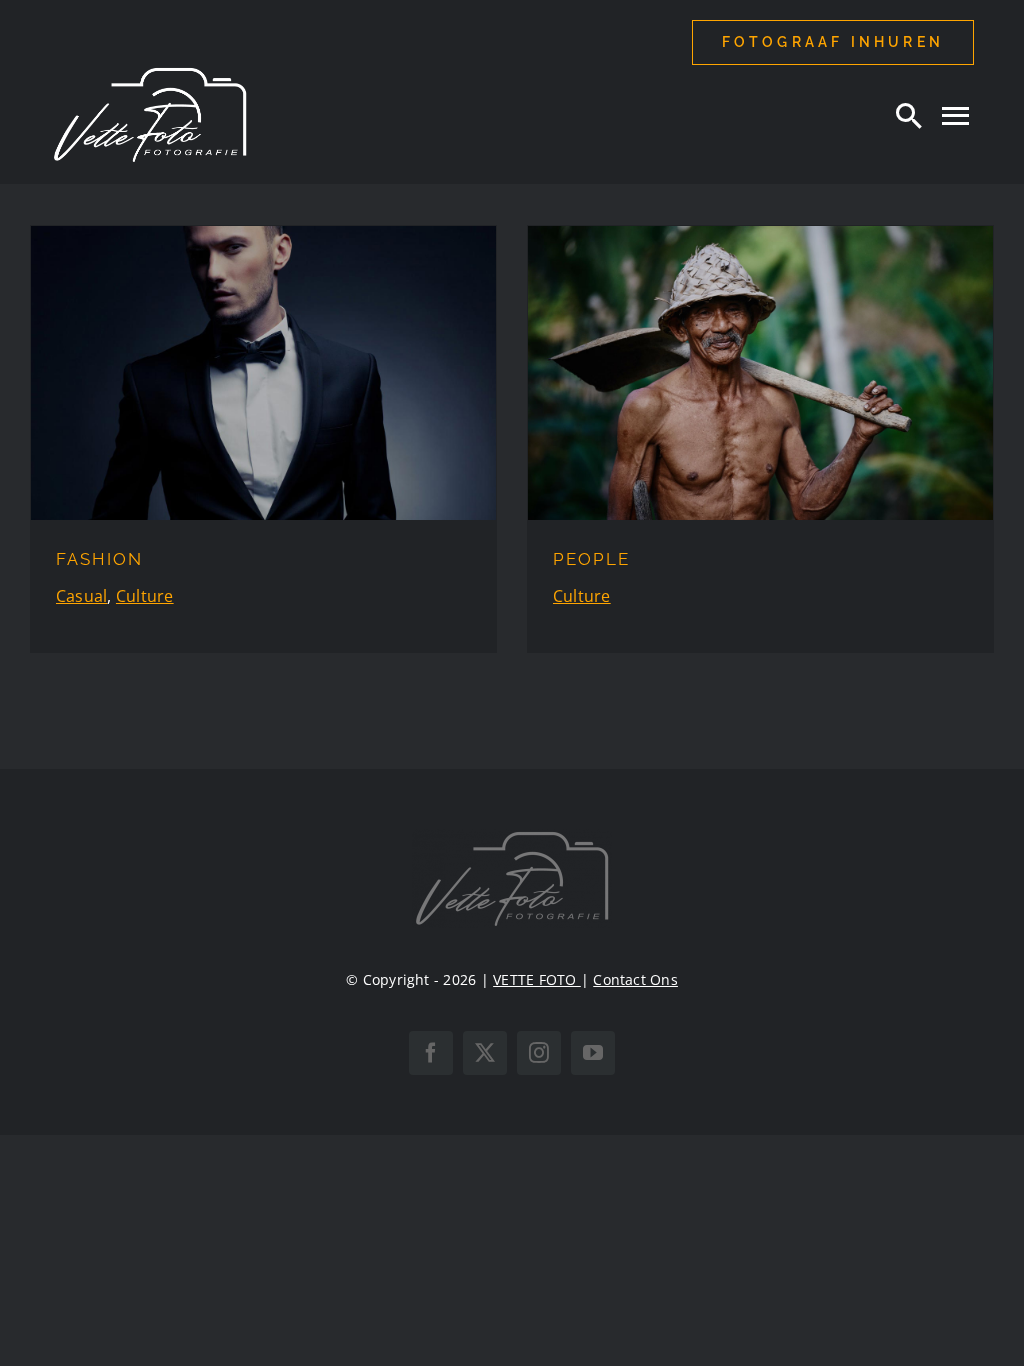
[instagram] (539, 1053)
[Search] (909, 115)
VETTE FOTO (537, 979)
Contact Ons (635, 979)
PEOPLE (591, 559)
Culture (145, 596)
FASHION (99, 559)
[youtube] (593, 1053)
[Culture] (263, 373)
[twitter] (485, 1053)
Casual (81, 596)
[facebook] (431, 1053)
